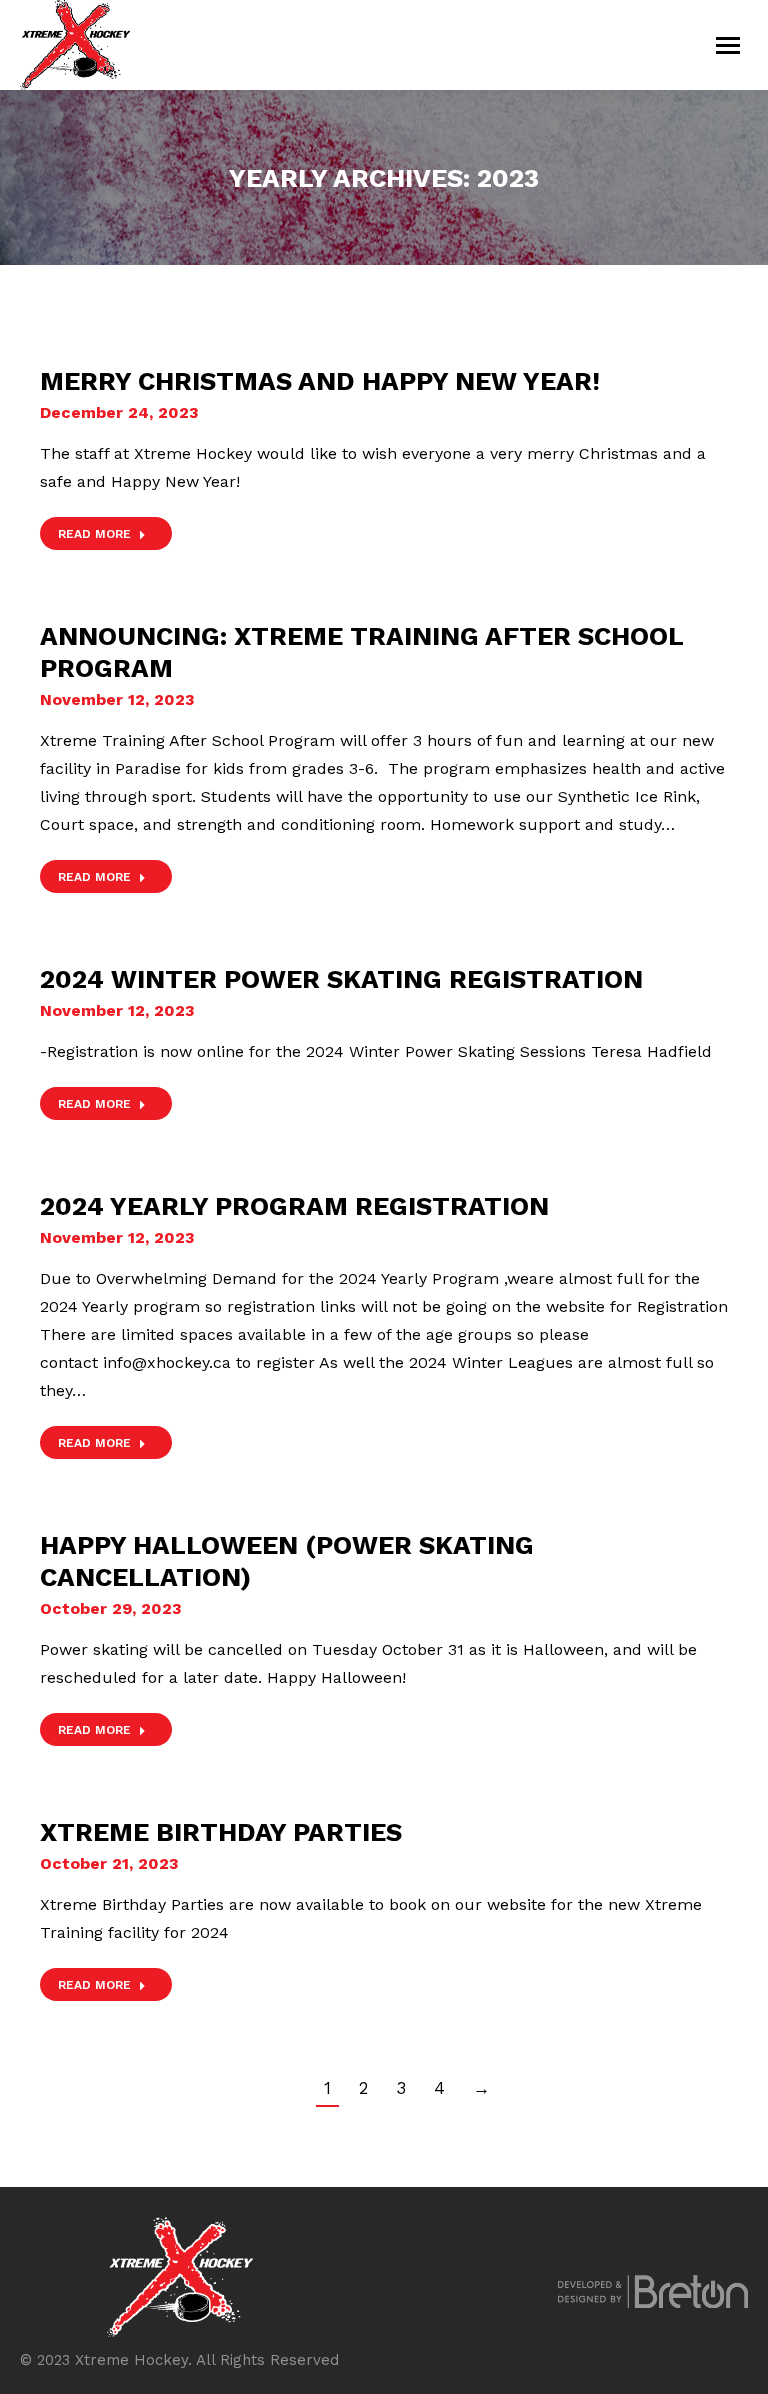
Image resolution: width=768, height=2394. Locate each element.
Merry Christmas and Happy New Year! (320, 381)
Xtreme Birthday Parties (221, 1832)
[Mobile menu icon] (728, 45)
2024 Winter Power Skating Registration (341, 979)
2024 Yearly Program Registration (294, 1206)
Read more (94, 534)
